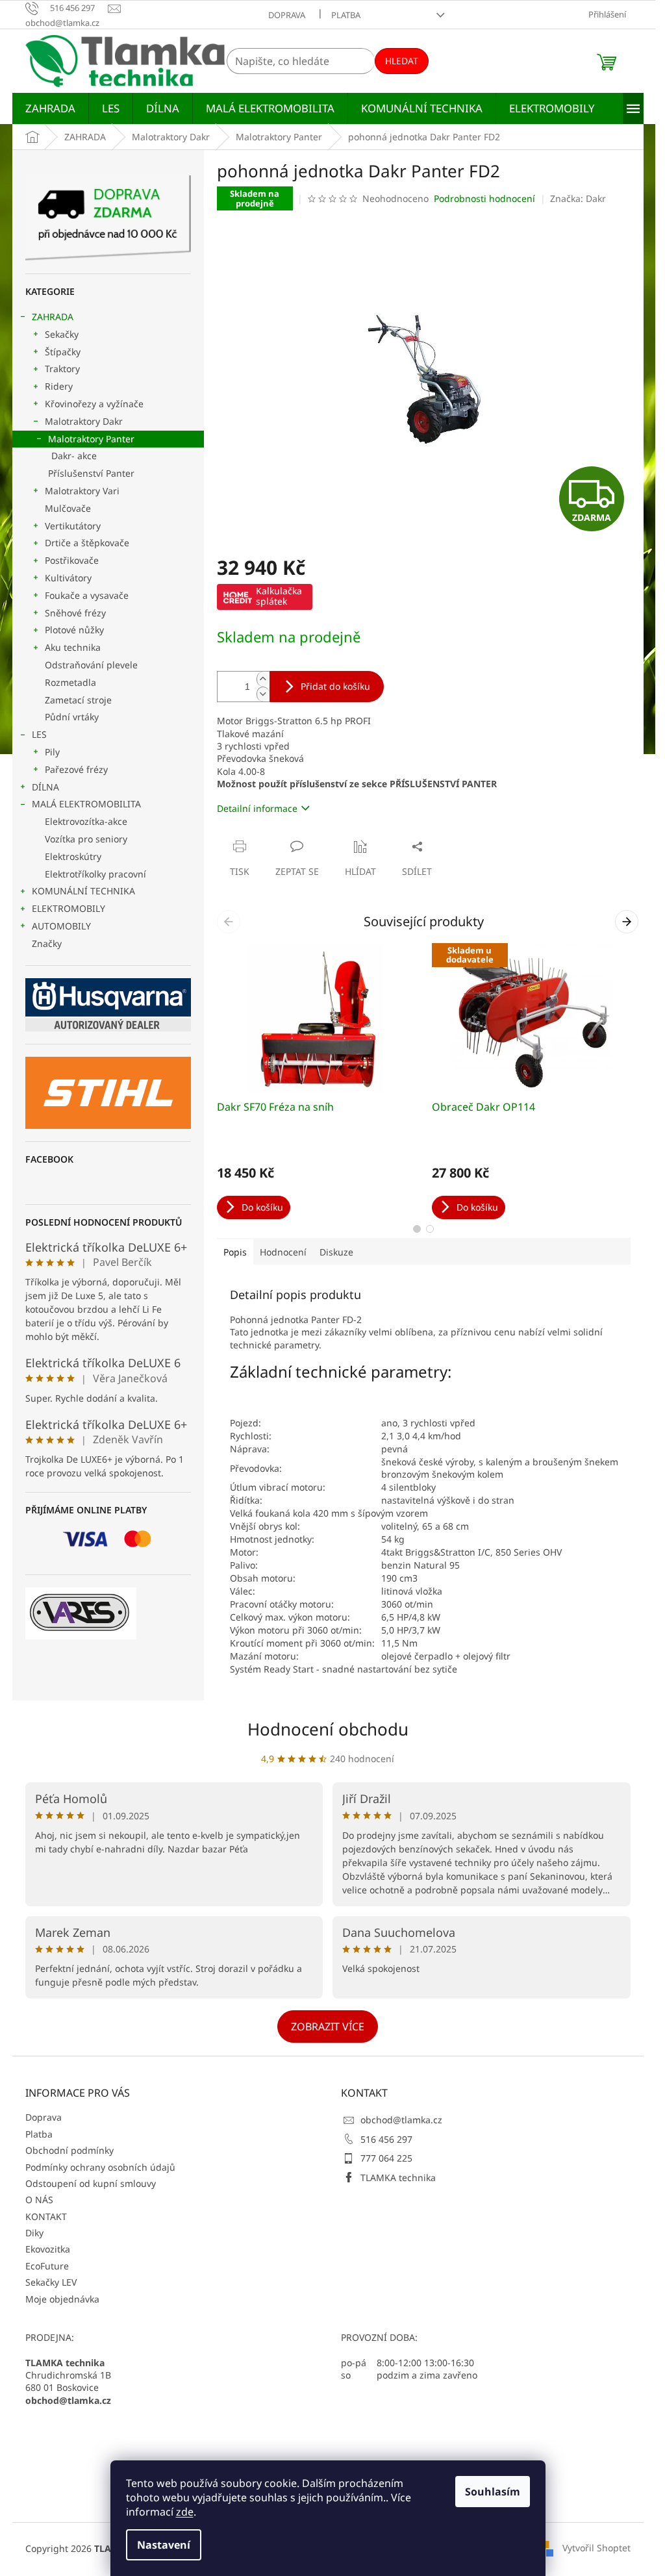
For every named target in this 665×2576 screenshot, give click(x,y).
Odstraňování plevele (91, 665)
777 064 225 (386, 2158)
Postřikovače (72, 560)
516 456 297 (386, 2139)
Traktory (62, 369)
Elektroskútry (73, 856)
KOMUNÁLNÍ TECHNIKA (83, 891)
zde (185, 2512)
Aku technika (73, 647)
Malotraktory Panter (91, 439)
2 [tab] (430, 1229)
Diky (34, 2233)
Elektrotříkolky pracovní (95, 874)
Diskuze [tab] (336, 1252)
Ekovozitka (48, 2249)
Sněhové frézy (75, 613)
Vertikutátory (73, 526)
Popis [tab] (235, 1252)
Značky (47, 943)
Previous (231, 921)
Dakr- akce (74, 456)
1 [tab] (417, 1229)
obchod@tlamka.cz (401, 2120)
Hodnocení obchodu (328, 1729)
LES (39, 734)
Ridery (59, 386)
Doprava (287, 15)
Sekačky (62, 334)
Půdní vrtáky (72, 717)
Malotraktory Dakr (84, 421)
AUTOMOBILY (61, 926)
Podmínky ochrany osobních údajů (100, 2167)
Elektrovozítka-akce (86, 821)
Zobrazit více (328, 2027)
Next (629, 921)
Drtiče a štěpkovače (87, 543)
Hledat (402, 61)
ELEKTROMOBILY (69, 908)
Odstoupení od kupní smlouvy (91, 2183)
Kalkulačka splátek (279, 596)
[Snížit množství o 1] (263, 694)
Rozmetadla (70, 682)
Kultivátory (68, 578)
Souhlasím (493, 2492)
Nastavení (164, 2545)
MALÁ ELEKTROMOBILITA (86, 804)
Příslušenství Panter (91, 473)
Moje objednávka (62, 2299)
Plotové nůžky (74, 630)
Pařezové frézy (76, 769)
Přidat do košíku (335, 686)
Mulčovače (68, 508)
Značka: (578, 198)
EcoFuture (47, 2266)
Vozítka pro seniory (86, 839)
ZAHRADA (53, 317)
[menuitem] (50, 108)
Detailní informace (257, 808)
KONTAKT (46, 2216)
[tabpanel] (317, 1081)
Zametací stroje (78, 700)
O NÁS (39, 2200)
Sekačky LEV (51, 2282)
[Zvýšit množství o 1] (263, 679)
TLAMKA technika (398, 2178)
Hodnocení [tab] (283, 1252)
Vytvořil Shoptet (596, 2548)
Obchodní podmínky (69, 2150)
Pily (52, 752)
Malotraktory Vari (82, 491)
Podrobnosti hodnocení (484, 198)
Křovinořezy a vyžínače (94, 404)
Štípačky (63, 352)
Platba (346, 15)
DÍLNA (45, 787)
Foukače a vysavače (87, 595)
